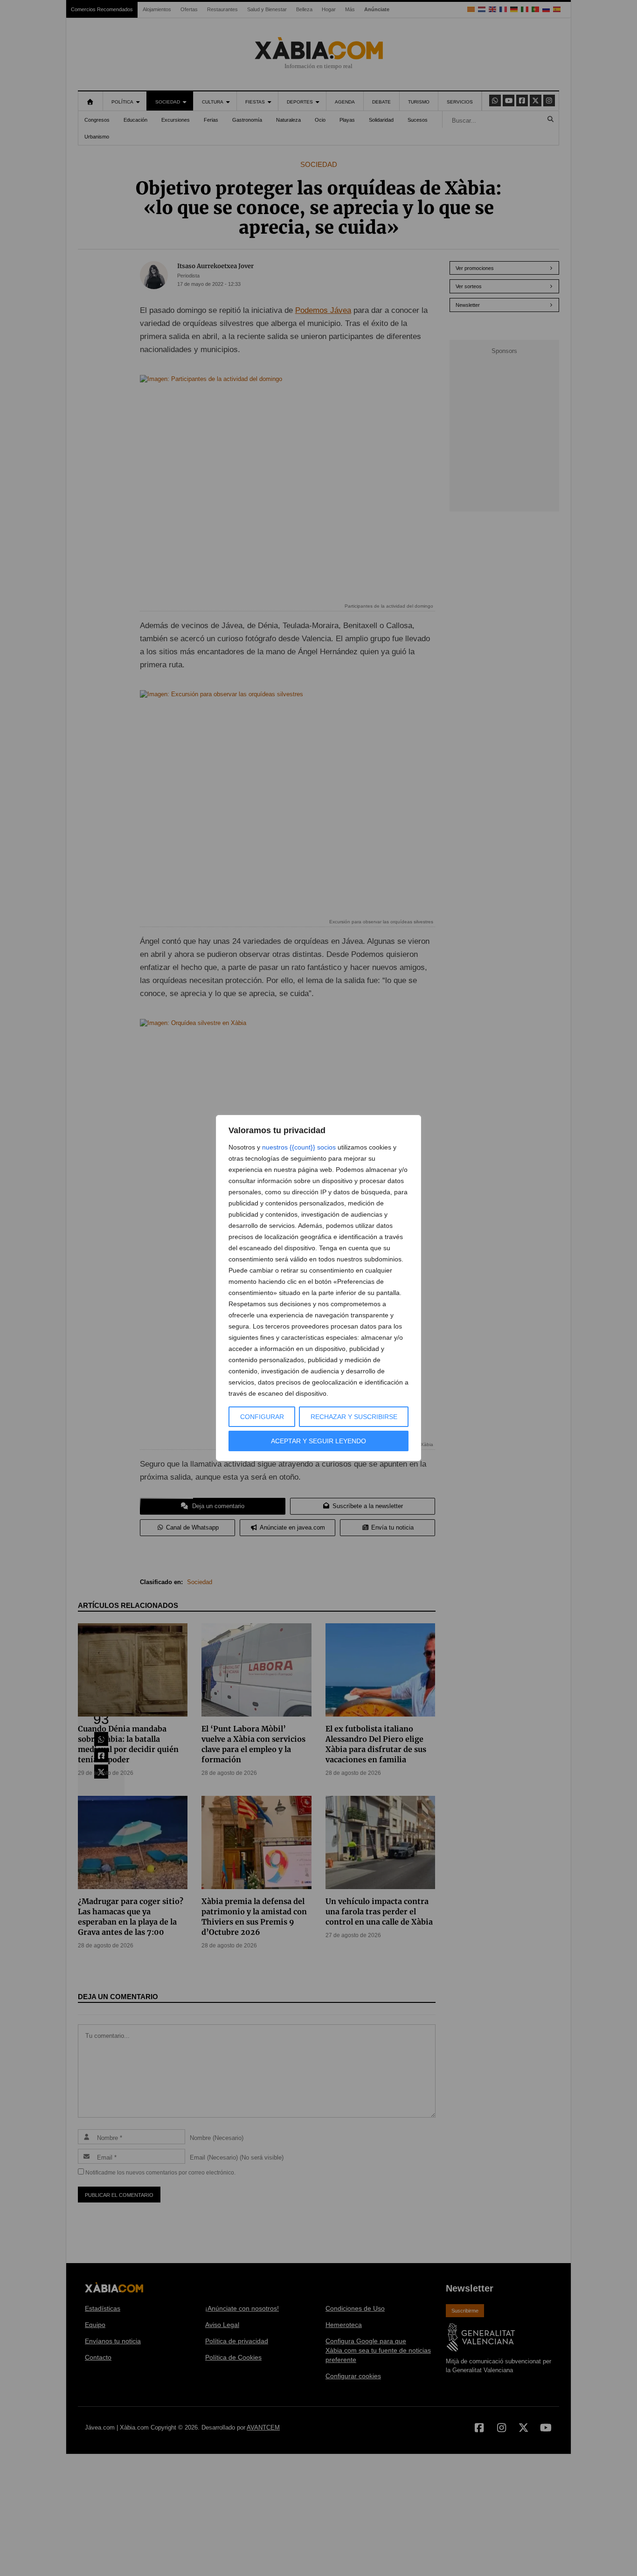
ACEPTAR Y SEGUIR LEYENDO (318, 1441)
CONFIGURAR (262, 1417)
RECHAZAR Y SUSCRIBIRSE (354, 1417)
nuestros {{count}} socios (299, 1147)
